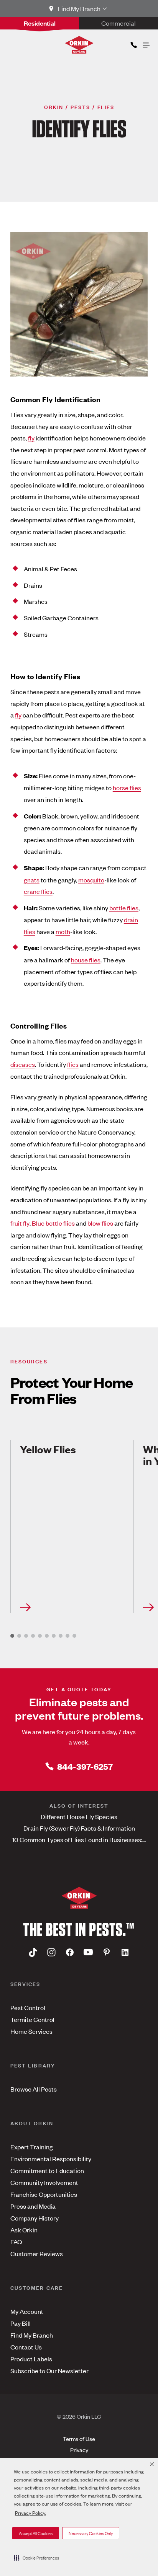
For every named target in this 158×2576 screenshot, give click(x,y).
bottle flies (124, 908)
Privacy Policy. (30, 2513)
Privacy (79, 2450)
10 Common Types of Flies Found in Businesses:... (79, 1839)
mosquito (91, 880)
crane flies (38, 891)
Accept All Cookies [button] (36, 2533)
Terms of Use (79, 2438)
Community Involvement (44, 2182)
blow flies (100, 1223)
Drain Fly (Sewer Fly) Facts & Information (79, 1828)
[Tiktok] (33, 1952)
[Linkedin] (125, 1952)
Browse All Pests (34, 2089)
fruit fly (20, 1223)
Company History (35, 2218)
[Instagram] (51, 1952)
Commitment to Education (47, 2170)
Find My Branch (32, 2335)
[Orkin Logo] (79, 45)
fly (31, 438)
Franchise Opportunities (44, 2194)
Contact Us (26, 2347)
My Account (27, 2311)
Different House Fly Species (79, 1816)
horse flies (127, 787)
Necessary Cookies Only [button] (91, 2533)
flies (73, 1064)
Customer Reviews (37, 2253)
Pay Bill (21, 2323)
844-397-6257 (85, 1766)
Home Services (31, 2031)
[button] (36, 2558)
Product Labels (31, 2359)
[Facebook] (70, 1952)
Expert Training (32, 2147)
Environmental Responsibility (51, 2159)
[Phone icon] (133, 43)
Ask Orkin (24, 2230)
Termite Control (32, 2019)
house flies (86, 960)
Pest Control (28, 2007)
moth (63, 931)
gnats (32, 880)
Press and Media (33, 2206)
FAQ (16, 2242)
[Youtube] (88, 1952)
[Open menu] (146, 43)
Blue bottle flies (53, 1223)
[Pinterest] (107, 1952)
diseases (23, 1064)
